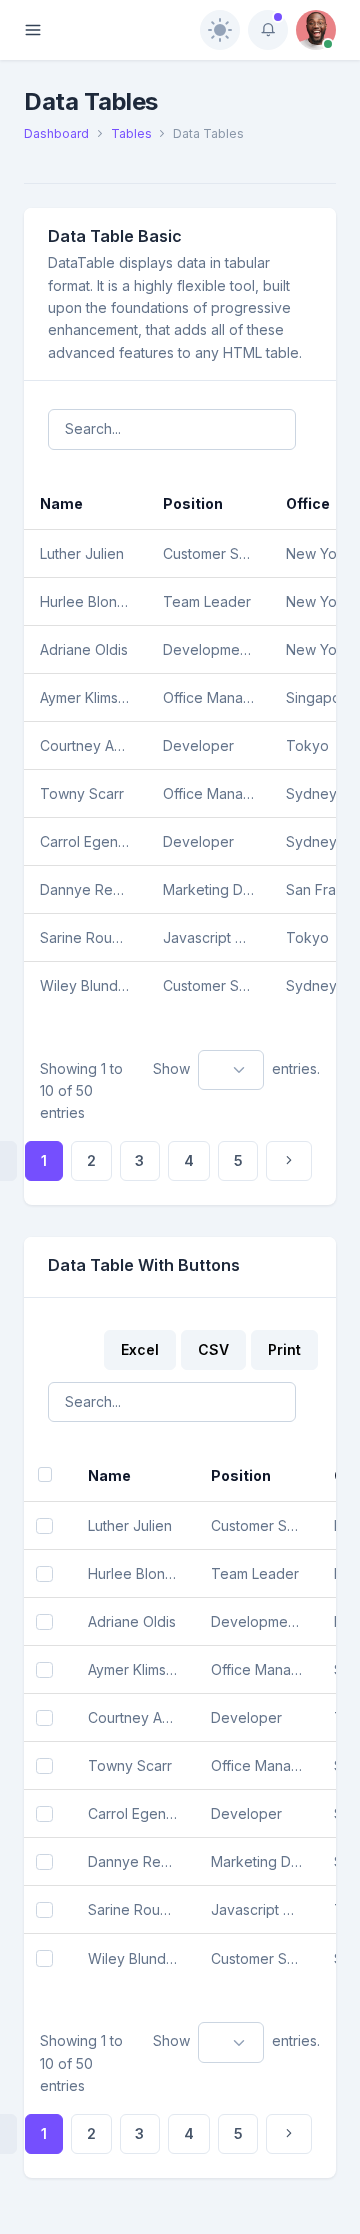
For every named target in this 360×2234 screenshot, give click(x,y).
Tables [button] (131, 133)
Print (284, 1349)
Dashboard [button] (56, 133)
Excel (140, 1349)
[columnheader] (85, 503)
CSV (213, 1349)
